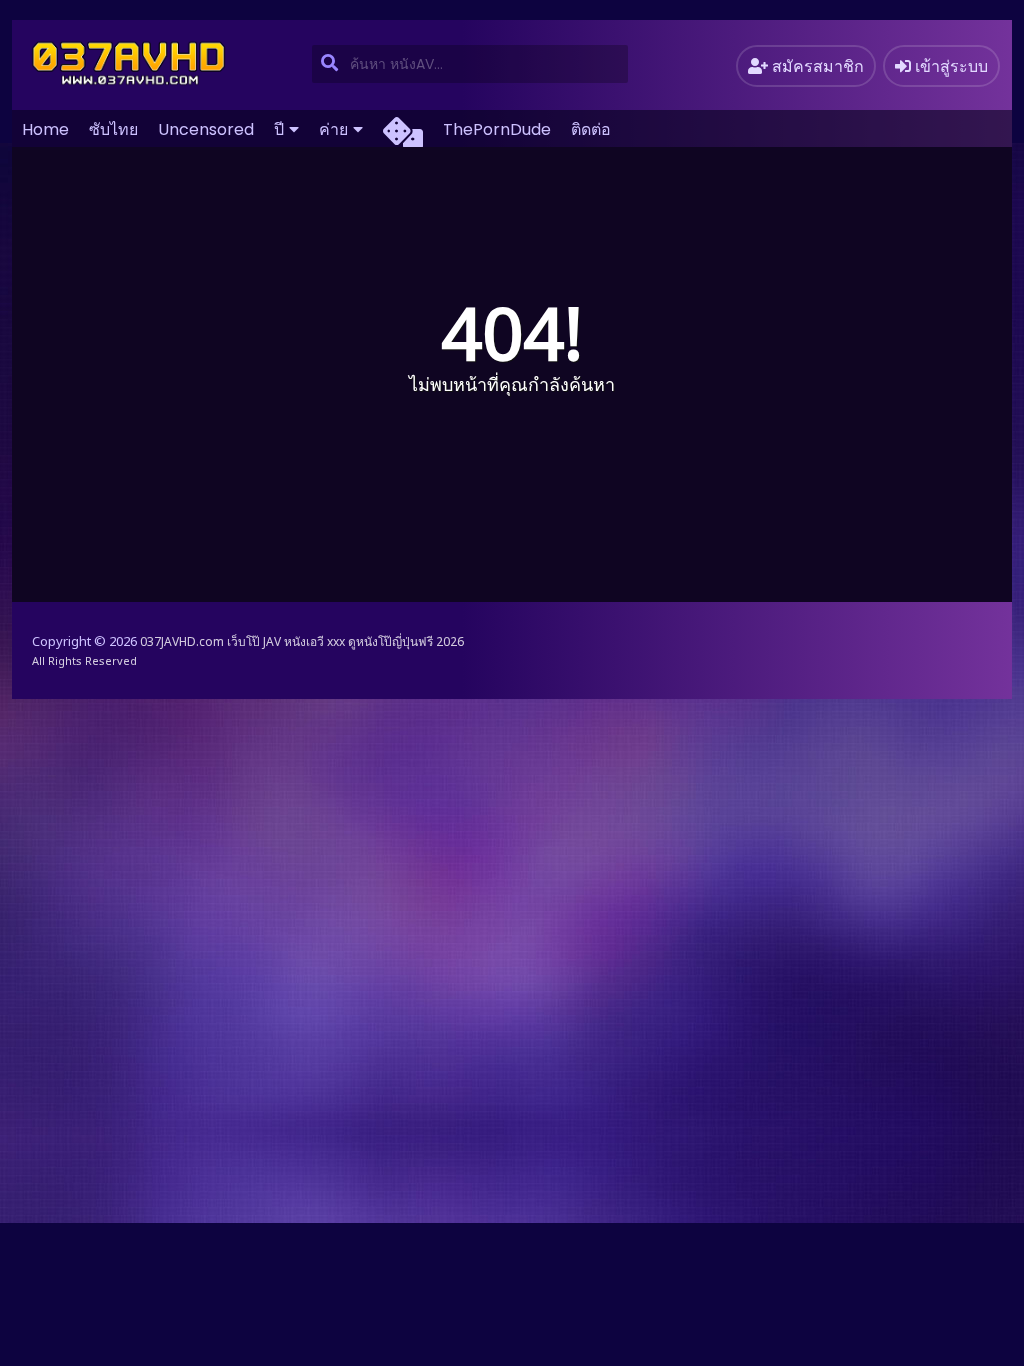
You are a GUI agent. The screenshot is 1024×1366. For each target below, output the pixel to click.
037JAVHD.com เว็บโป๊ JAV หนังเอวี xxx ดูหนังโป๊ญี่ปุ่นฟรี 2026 (302, 641)
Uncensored (206, 129)
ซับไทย (113, 129)
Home (45, 129)
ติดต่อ (591, 129)
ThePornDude (497, 129)
